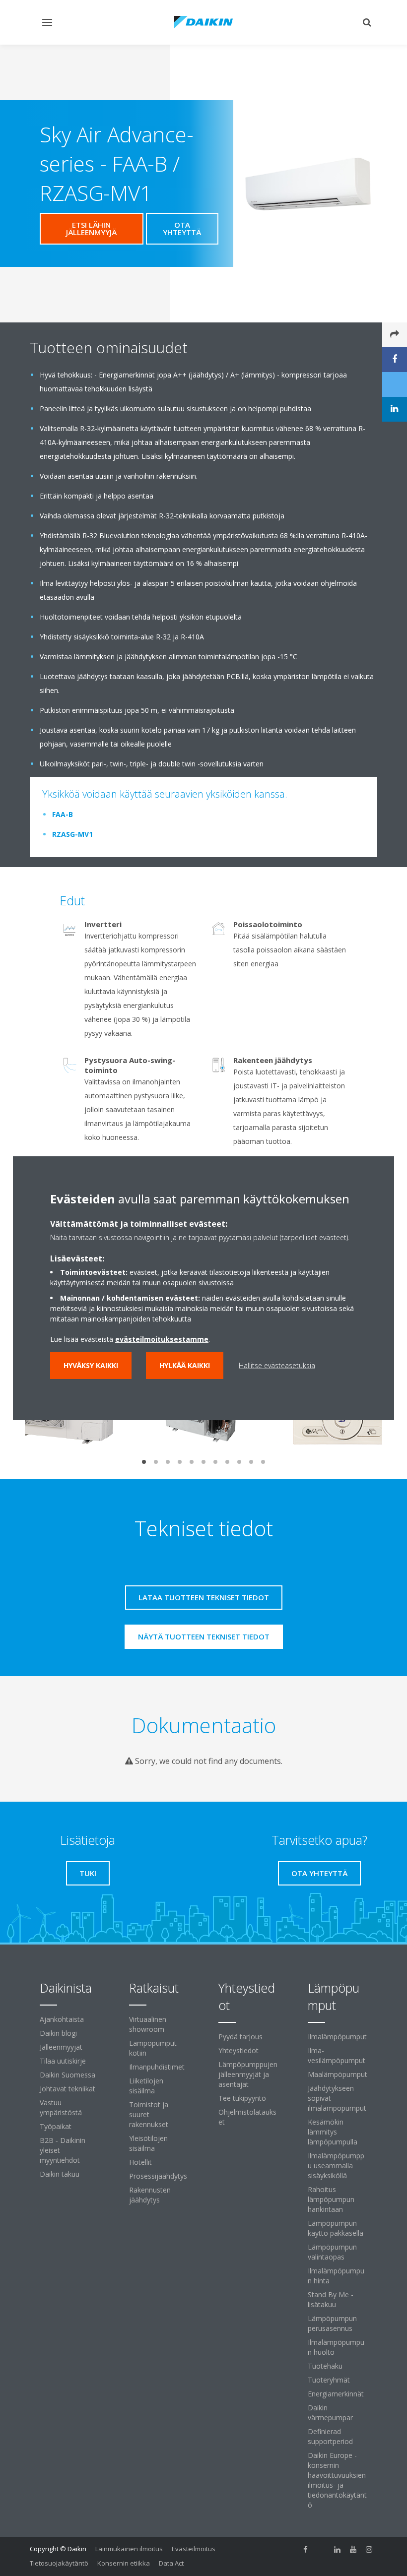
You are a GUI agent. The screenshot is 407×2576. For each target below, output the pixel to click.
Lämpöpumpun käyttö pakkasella (336, 2228)
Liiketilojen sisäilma (146, 2086)
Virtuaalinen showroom (148, 2024)
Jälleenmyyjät (61, 2047)
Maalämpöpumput (338, 2074)
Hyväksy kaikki (91, 1365)
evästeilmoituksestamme (162, 1339)
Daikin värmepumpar (330, 2413)
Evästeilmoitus (194, 2549)
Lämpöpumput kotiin (153, 2048)
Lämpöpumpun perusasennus (332, 2323)
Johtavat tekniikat (68, 2089)
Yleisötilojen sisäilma (148, 2143)
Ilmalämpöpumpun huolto (336, 2347)
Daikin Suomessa (68, 2075)
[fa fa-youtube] (353, 2550)
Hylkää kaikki (185, 1365)
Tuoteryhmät (329, 2380)
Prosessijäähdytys (158, 2176)
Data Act (171, 2563)
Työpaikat (56, 2126)
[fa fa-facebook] (306, 2550)
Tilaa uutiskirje (63, 2061)
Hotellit (140, 2162)
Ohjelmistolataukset (247, 2117)
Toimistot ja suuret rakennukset (149, 2114)
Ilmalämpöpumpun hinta (336, 2276)
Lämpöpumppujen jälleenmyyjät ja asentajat (248, 2074)
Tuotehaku (325, 2366)
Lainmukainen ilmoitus (129, 2549)
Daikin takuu (60, 2174)
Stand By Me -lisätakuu (331, 2299)
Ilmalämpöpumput (337, 2037)
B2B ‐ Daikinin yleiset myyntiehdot (63, 2150)
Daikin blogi (58, 2033)
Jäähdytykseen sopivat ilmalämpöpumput (337, 2098)
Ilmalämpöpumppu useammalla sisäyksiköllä (336, 2166)
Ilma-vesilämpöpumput (337, 2055)
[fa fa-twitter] (322, 2550)
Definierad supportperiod (330, 2436)
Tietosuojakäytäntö (59, 2563)
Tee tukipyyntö (242, 2098)
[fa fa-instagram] (369, 2550)
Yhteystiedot (238, 2050)
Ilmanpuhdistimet (157, 2067)
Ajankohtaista (62, 2019)
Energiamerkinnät (336, 2394)
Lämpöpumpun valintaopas (332, 2252)
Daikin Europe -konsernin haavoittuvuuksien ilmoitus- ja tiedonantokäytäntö (337, 2480)
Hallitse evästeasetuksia (277, 1365)
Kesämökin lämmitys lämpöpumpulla (333, 2132)
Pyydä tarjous (240, 2037)
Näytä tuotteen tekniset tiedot (204, 1636)
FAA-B (63, 814)
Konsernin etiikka (124, 2563)
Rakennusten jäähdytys (150, 2195)
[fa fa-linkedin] (338, 2550)
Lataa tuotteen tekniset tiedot (204, 1597)
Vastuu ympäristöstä (61, 2107)
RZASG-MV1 (72, 834)
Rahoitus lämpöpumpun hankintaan (331, 2199)
